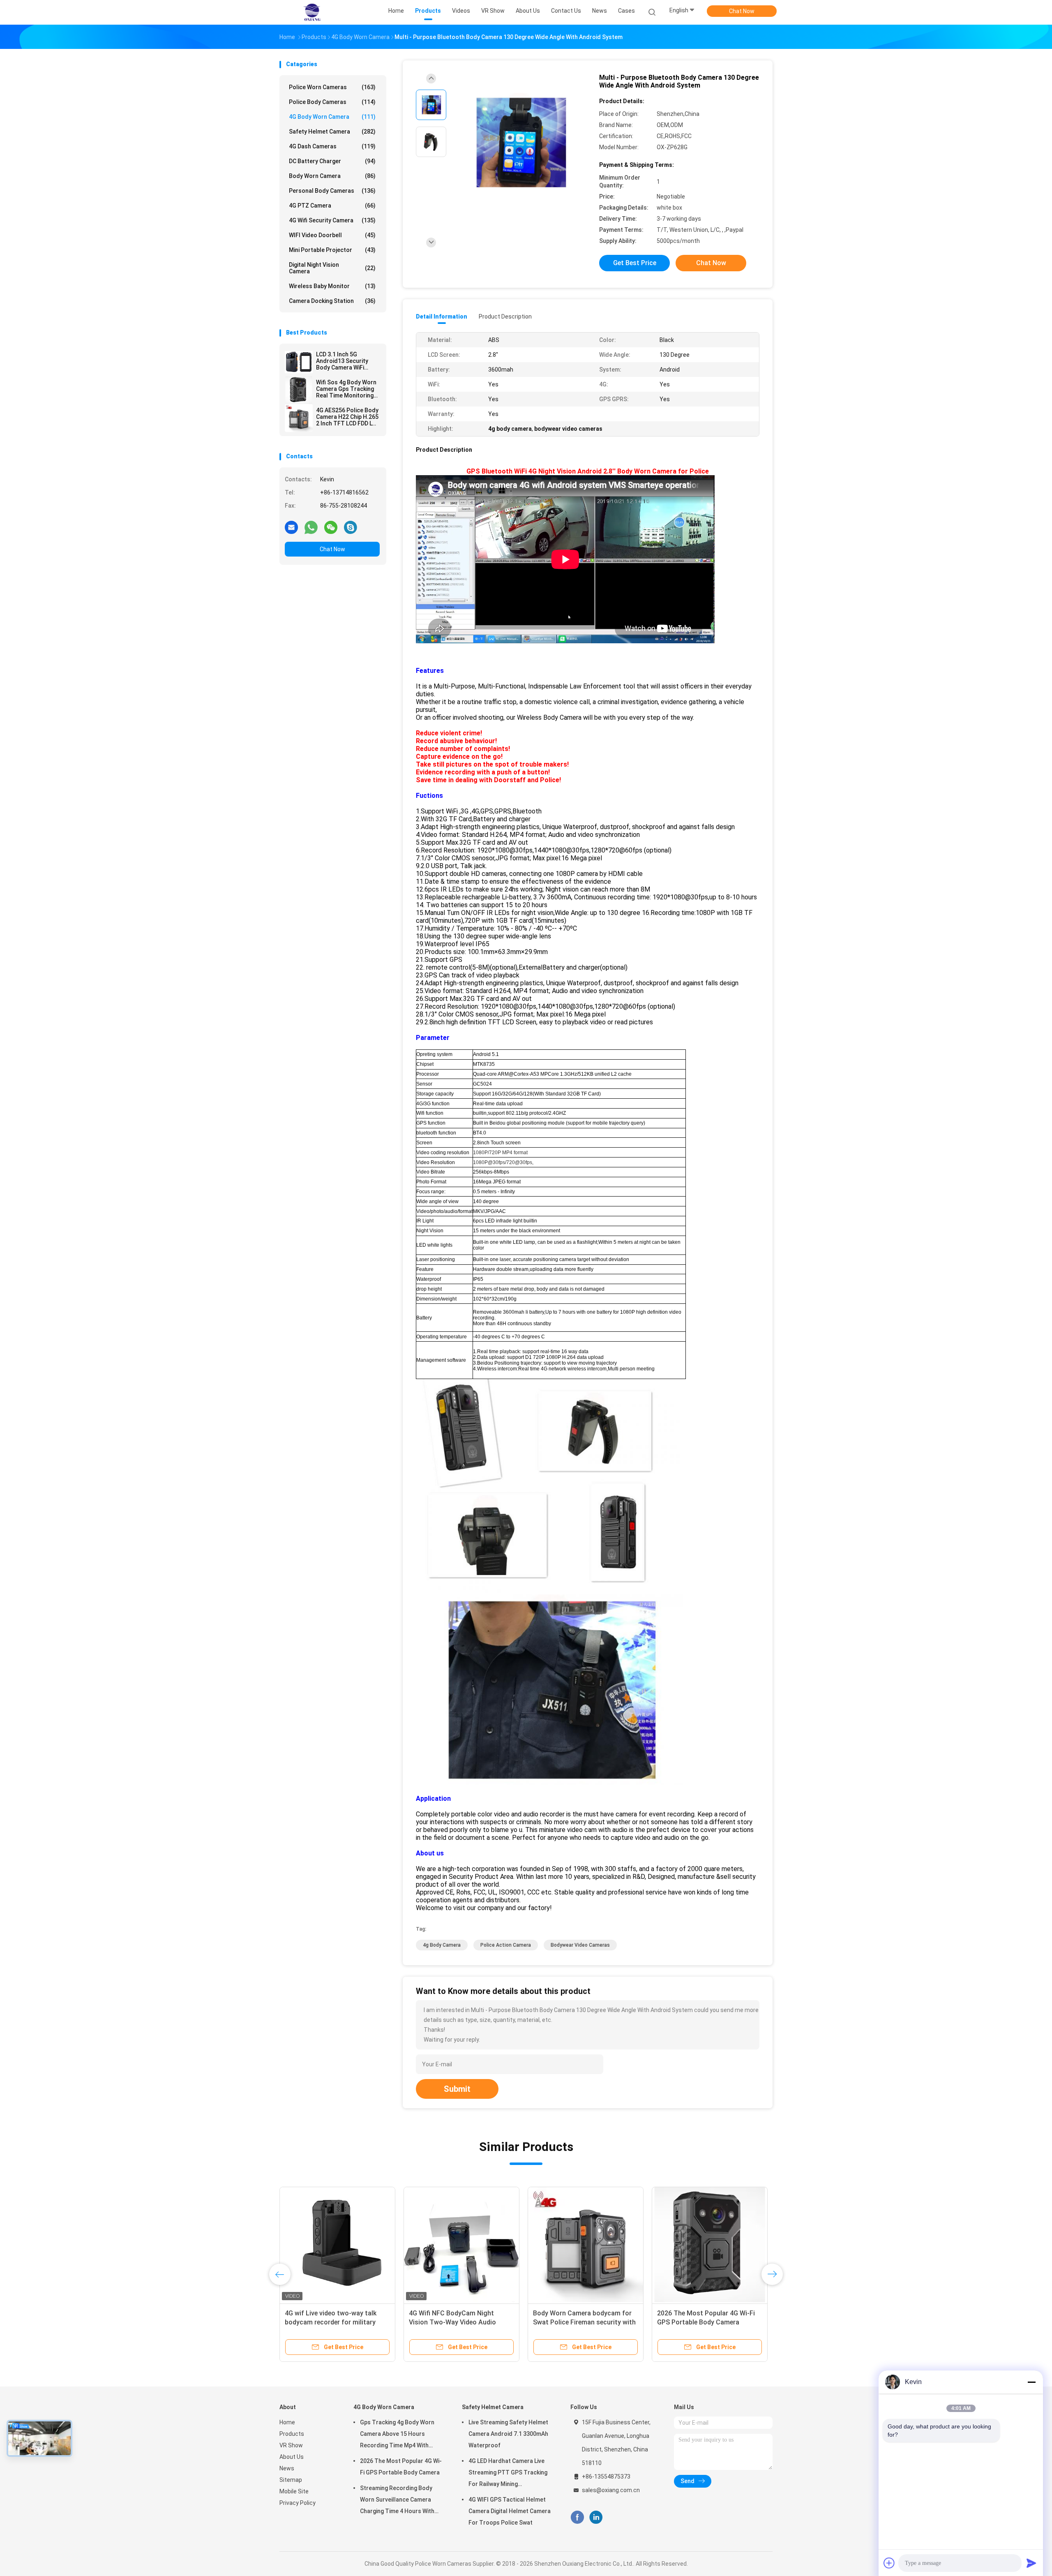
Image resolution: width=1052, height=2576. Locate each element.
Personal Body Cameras (332, 191)
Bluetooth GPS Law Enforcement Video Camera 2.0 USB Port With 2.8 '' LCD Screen (531, 2322)
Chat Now (742, 11)
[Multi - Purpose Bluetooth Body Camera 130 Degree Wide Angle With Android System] (519, 143)
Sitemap (291, 2480)
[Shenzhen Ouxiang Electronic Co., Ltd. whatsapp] (311, 527)
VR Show (291, 2445)
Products (292, 2434)
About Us (292, 2457)
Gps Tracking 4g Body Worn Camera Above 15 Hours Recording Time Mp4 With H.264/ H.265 (397, 2435)
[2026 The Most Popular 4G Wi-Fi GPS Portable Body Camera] (276, 2245)
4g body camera (442, 1945)
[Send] (1031, 2563)
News (287, 2468)
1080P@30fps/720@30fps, (503, 1162)
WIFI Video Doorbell (332, 235)
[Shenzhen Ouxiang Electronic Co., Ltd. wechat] (331, 527)
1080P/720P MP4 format (500, 1153)
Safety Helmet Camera (332, 132)
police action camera (506, 1945)
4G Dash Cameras (332, 146)
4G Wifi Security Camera (332, 220)
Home (287, 2422)
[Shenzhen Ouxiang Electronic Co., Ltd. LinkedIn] (596, 2517)
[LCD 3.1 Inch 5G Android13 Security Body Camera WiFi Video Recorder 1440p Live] (299, 362)
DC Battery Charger (332, 161)
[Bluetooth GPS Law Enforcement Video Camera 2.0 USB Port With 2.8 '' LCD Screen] (533, 2245)
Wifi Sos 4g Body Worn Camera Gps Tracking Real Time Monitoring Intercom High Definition (346, 389)
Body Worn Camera (332, 176)
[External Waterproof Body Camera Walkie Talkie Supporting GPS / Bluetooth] (657, 2245)
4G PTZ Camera (332, 206)
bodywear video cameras (580, 1945)
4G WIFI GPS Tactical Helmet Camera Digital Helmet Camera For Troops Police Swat (510, 2511)
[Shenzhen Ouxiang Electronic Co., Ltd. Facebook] (577, 2517)
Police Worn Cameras (332, 87)
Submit (457, 2089)
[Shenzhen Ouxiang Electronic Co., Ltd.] (311, 12)
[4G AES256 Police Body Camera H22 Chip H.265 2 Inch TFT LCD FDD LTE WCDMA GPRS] (299, 418)
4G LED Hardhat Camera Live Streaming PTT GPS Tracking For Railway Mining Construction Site (508, 2474)
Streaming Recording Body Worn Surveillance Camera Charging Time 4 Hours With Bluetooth (397, 2501)
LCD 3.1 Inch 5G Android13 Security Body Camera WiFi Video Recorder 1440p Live (346, 361)
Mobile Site (294, 2491)
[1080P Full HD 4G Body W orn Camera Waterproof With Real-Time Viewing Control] (409, 2245)
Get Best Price (635, 263)
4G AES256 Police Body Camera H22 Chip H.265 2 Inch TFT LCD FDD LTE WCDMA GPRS (348, 417)
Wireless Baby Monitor (332, 286)
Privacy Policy (298, 2503)
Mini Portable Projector (332, 250)
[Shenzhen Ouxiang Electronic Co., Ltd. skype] (351, 527)
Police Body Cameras (332, 102)
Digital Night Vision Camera (332, 268)
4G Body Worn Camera (332, 117)
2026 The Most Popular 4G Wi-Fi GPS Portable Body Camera (401, 2467)
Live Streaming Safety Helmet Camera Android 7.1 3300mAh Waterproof (508, 2434)
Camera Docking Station (332, 301)
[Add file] (889, 2563)
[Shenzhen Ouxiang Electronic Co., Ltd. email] (291, 527)
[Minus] (1031, 2382)
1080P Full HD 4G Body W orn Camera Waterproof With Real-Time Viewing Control (403, 2322)
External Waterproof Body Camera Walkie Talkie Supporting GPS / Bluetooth (657, 2322)
